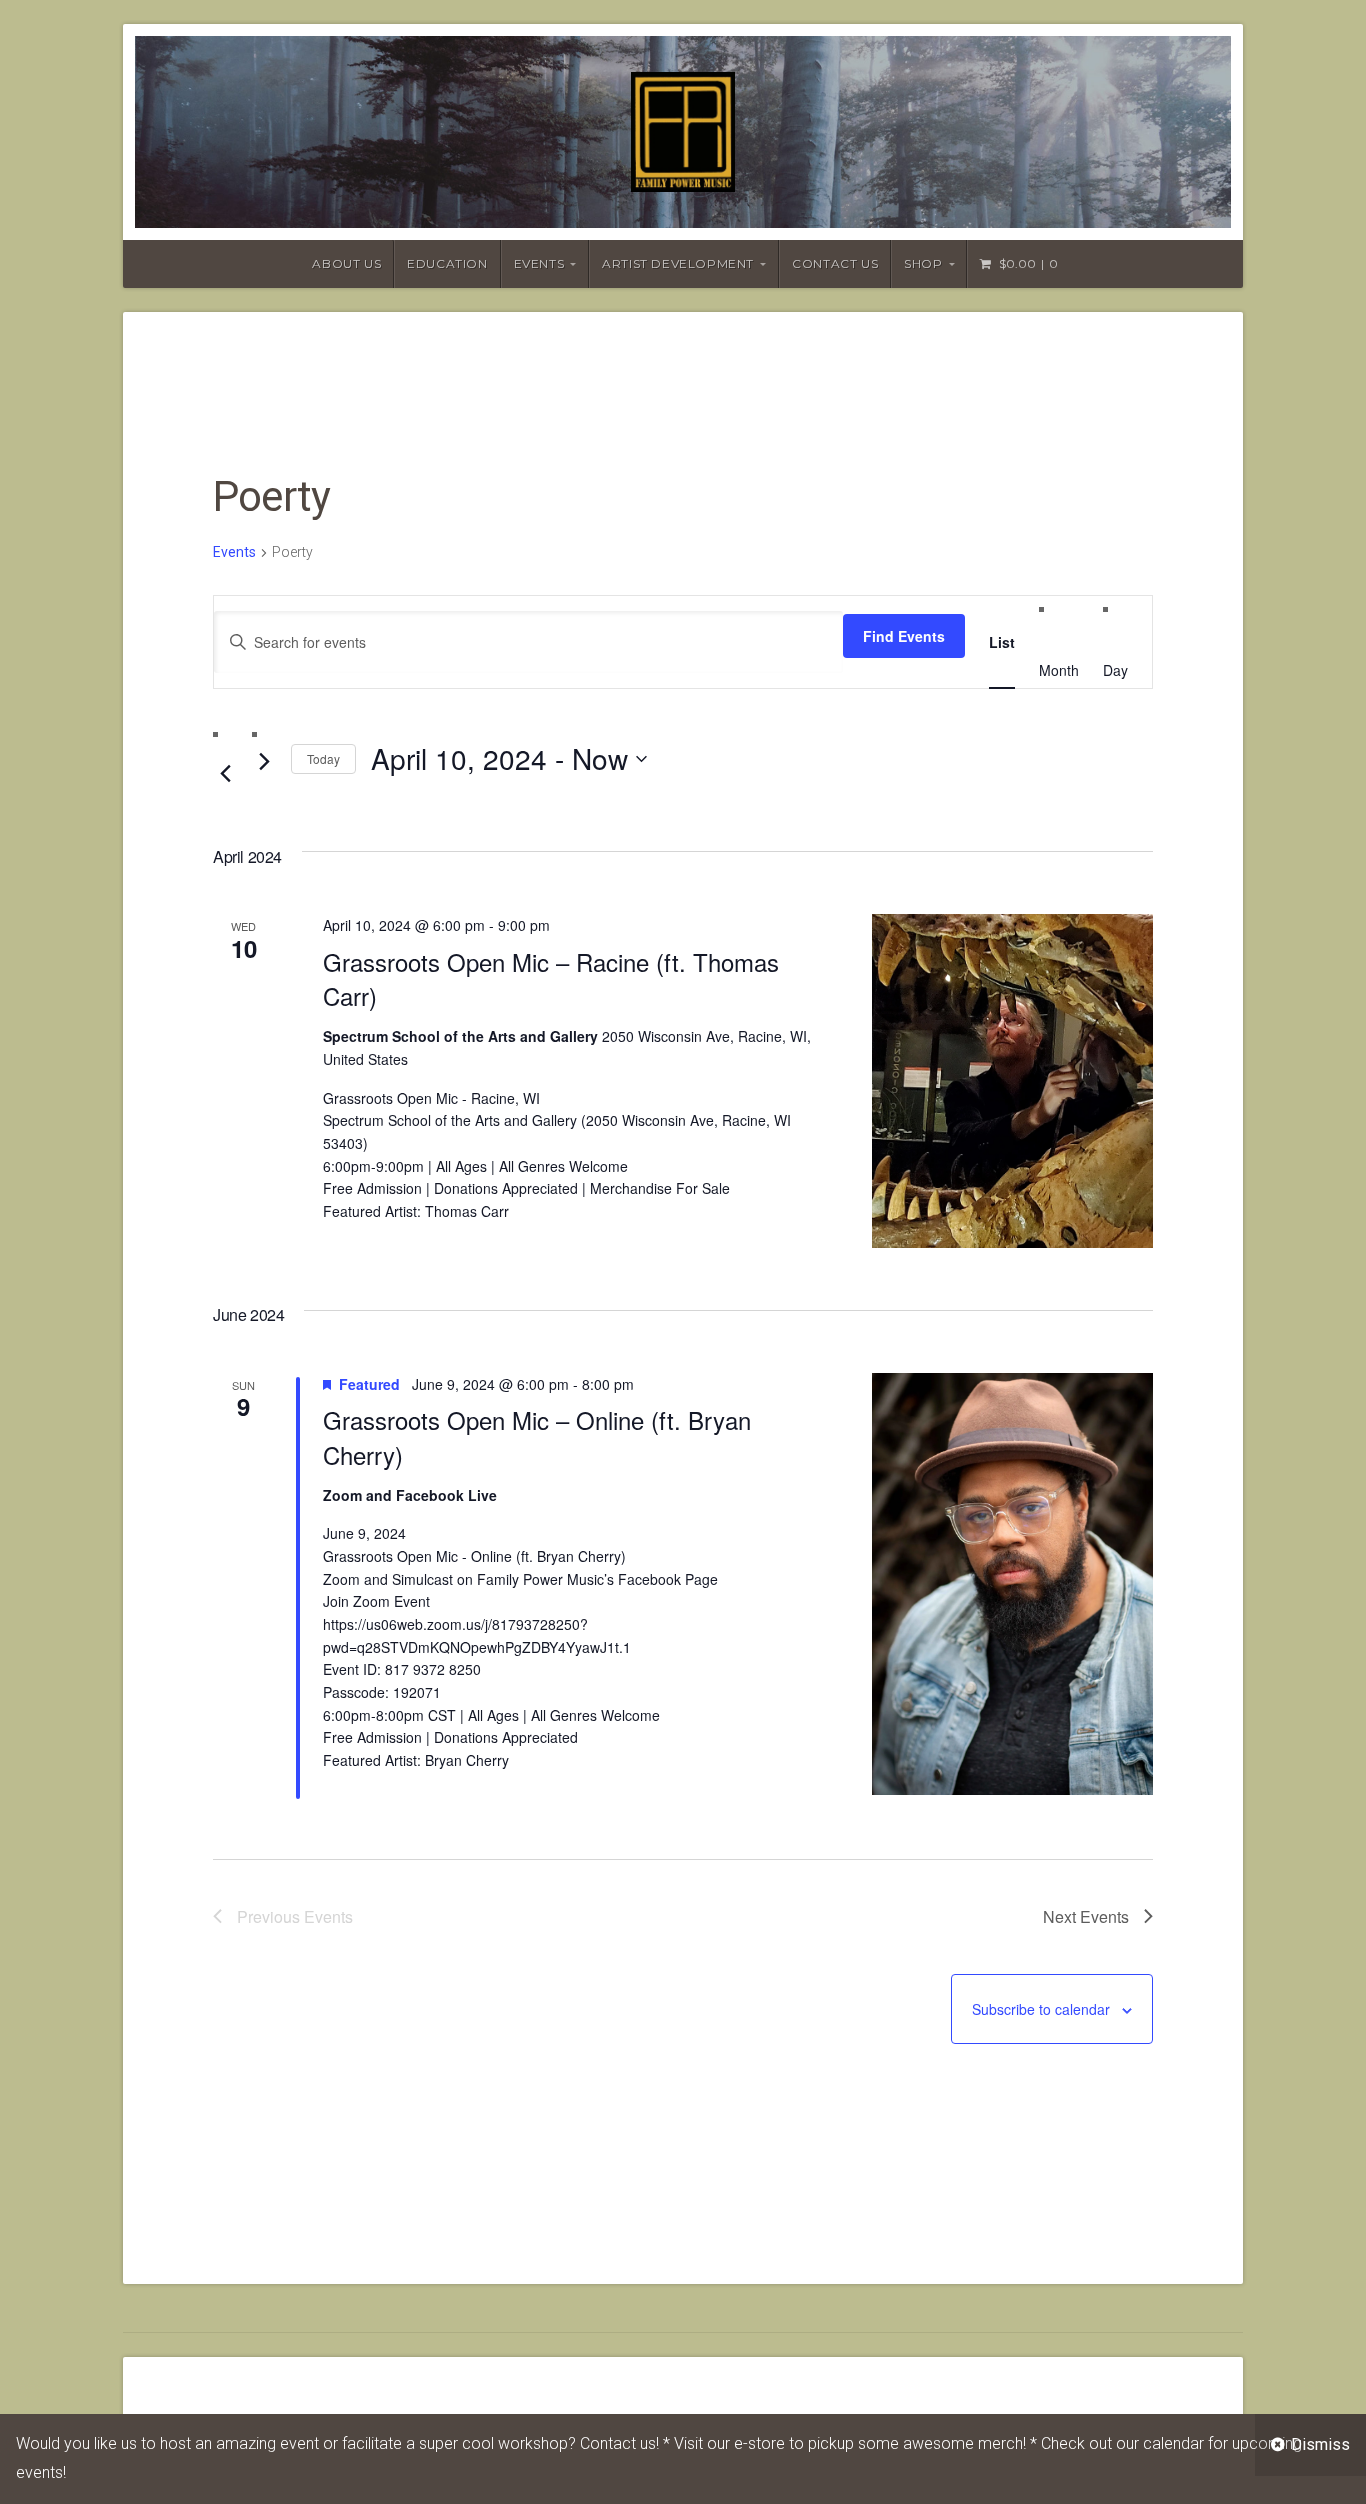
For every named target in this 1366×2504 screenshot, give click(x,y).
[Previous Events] (225, 774)
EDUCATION (447, 263)
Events (234, 552)
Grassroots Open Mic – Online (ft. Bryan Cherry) (537, 1436)
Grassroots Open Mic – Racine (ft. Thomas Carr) (551, 978)
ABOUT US (346, 263)
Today (323, 758)
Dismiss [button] (1320, 2444)
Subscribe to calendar (1041, 2009)
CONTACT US (835, 263)
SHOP (923, 263)
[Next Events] (264, 762)
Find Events (904, 636)
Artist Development (678, 263)
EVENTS (539, 263)
